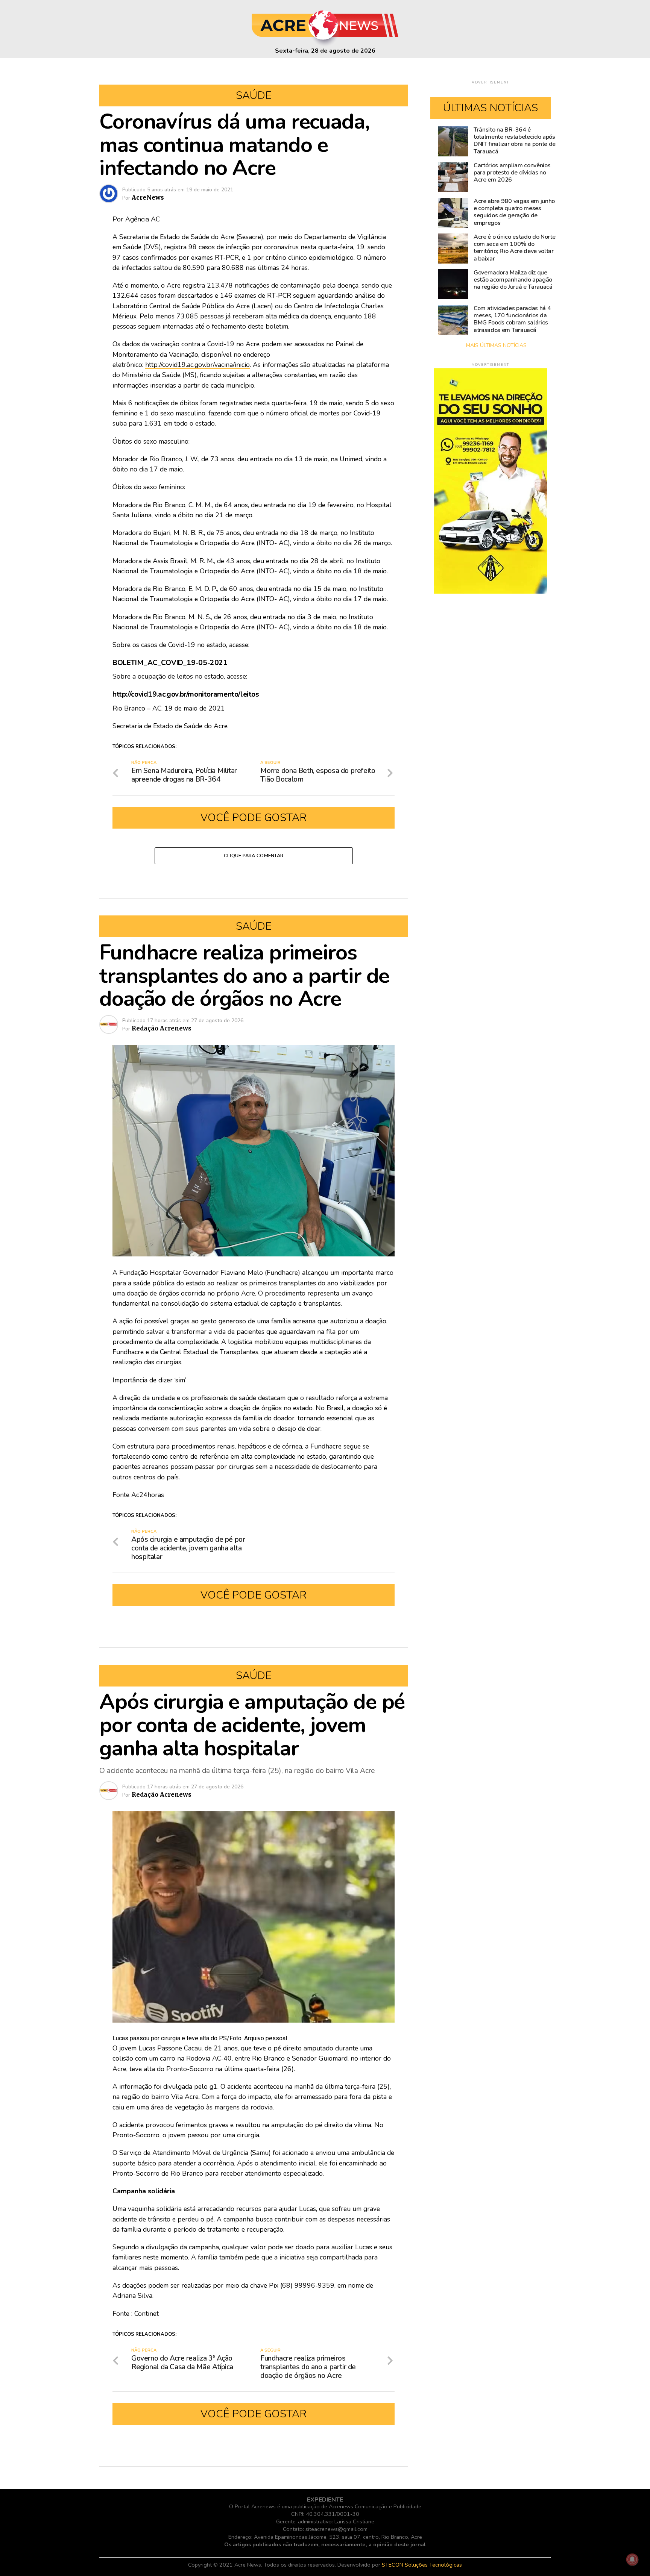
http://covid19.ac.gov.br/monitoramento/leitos (186, 694)
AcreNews (148, 197)
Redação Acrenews (162, 1028)
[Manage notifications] (632, 2559)
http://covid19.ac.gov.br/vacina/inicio (197, 365)
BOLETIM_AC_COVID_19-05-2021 (170, 663)
